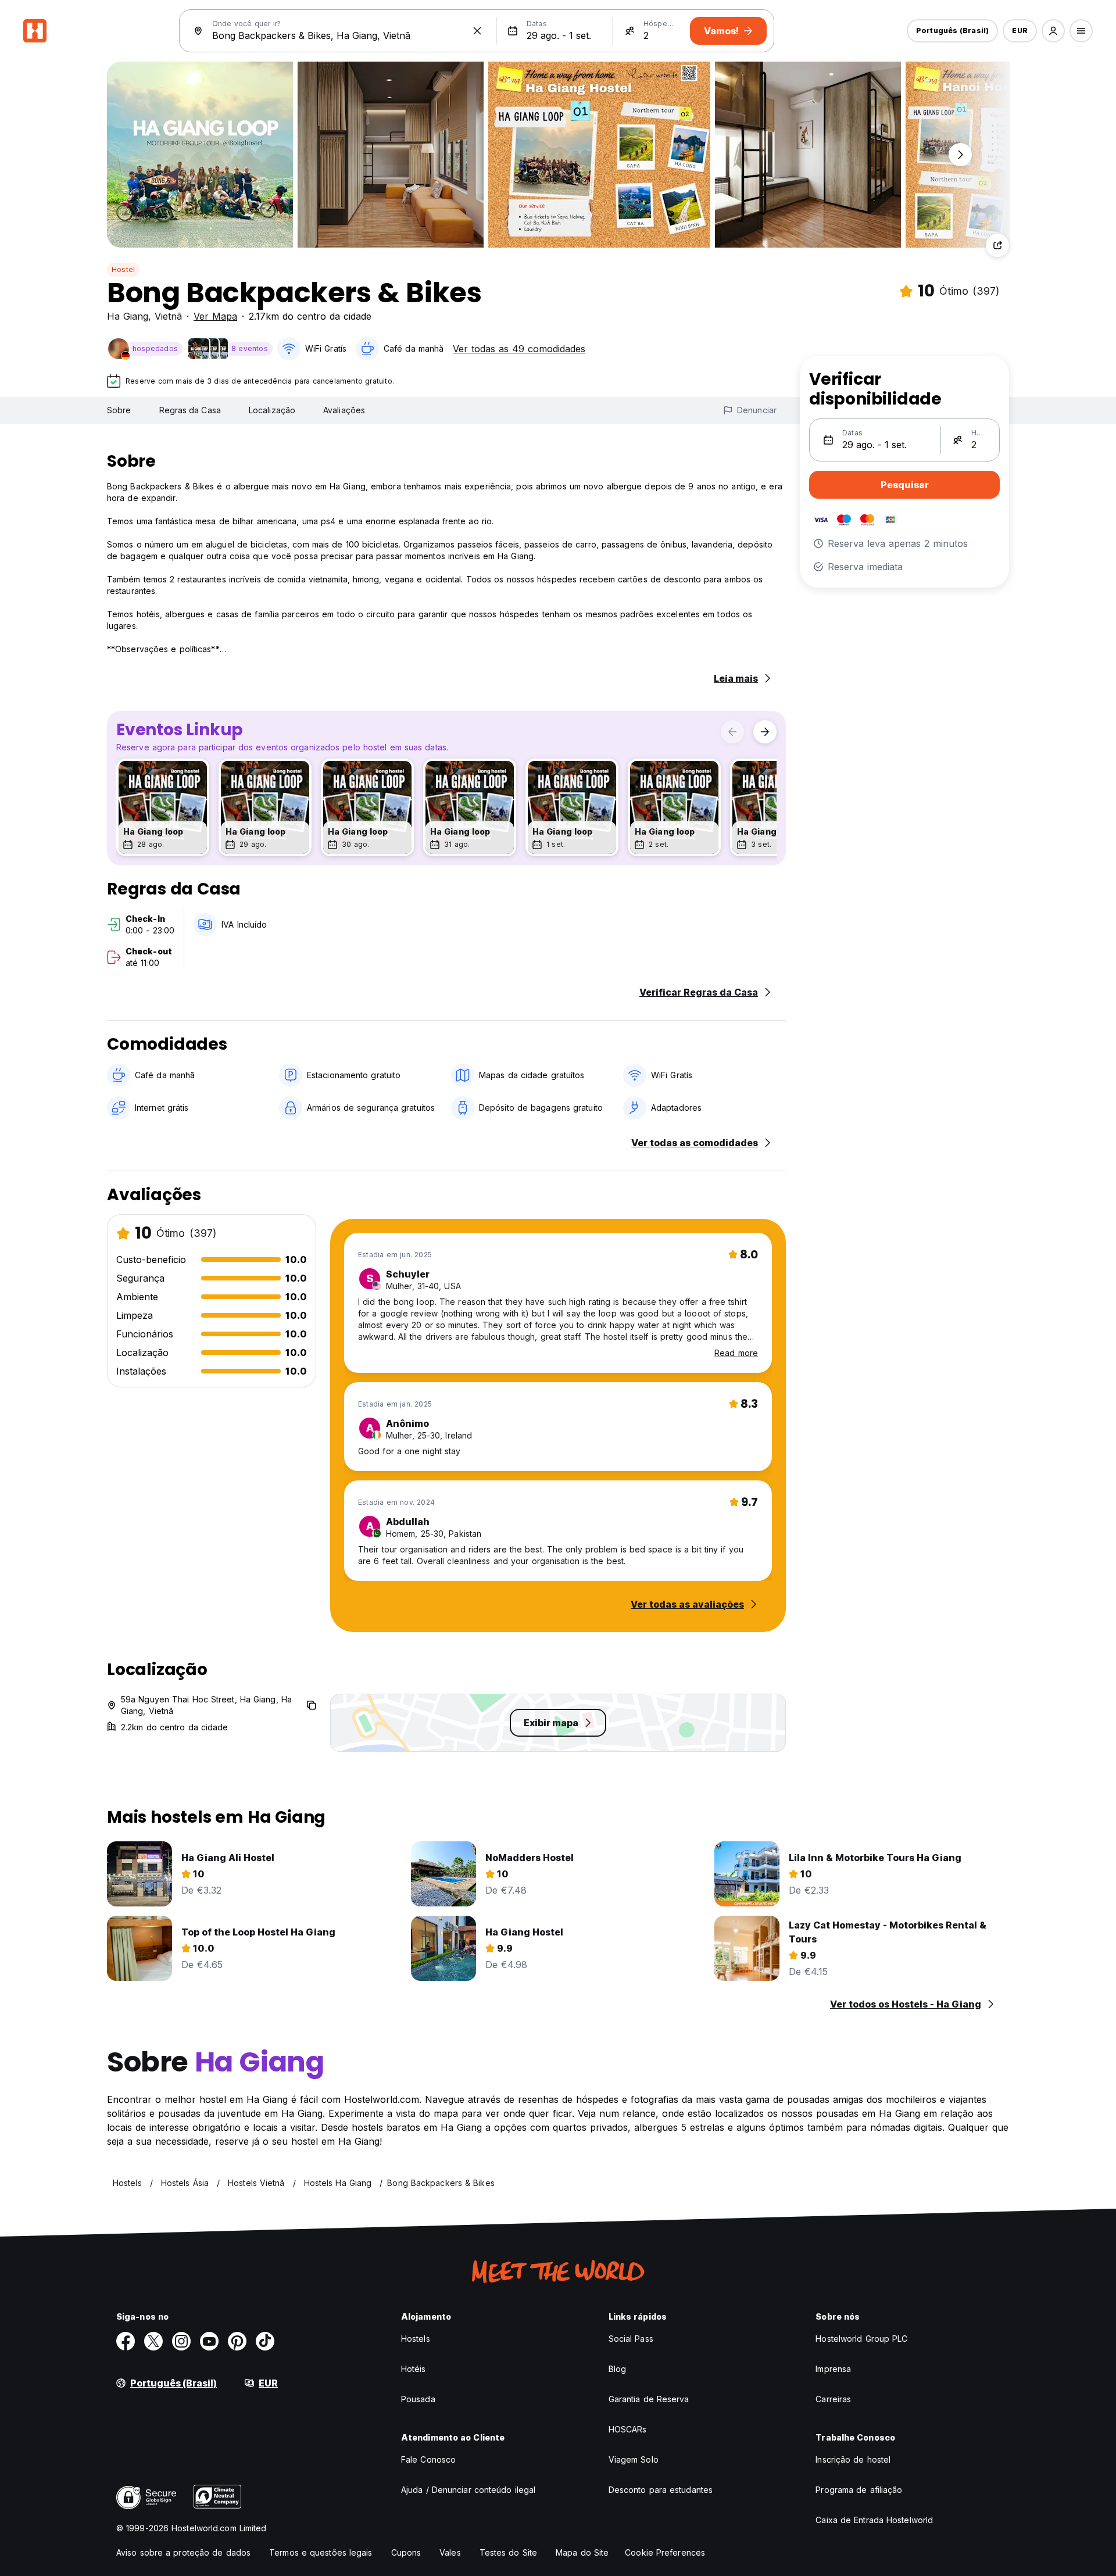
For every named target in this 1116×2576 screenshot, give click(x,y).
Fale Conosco (428, 2459)
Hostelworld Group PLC (861, 2339)
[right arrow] (765, 732)
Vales (450, 2552)
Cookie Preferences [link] (665, 2552)
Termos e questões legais (321, 2552)
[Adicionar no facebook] (126, 2341)
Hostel (123, 269)
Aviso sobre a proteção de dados (183, 2552)
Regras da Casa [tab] (190, 410)
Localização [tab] (272, 410)
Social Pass (631, 2339)
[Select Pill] (1053, 31)
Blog (617, 2369)
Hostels (416, 2339)
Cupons (406, 2552)
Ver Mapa (215, 316)
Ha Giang (128, 316)
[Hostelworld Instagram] (181, 2341)
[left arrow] (732, 732)
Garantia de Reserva (649, 2399)
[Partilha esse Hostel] (997, 245)
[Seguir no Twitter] (153, 2341)
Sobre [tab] (119, 410)
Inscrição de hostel (853, 2459)
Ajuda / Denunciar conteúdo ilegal (468, 2490)
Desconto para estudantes (661, 2490)
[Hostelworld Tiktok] (265, 2341)
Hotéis (414, 2369)
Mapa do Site (582, 2552)
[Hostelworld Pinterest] (237, 2341)
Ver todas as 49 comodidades (519, 349)
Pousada (418, 2399)
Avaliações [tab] (344, 410)
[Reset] (477, 31)
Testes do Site (508, 2552)
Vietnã (168, 316)
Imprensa (833, 2369)
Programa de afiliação (859, 2490)
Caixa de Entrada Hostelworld (874, 2520)
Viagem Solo (634, 2459)
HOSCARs (628, 2429)
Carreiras (833, 2399)
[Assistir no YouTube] (209, 2341)
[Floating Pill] (960, 155)
